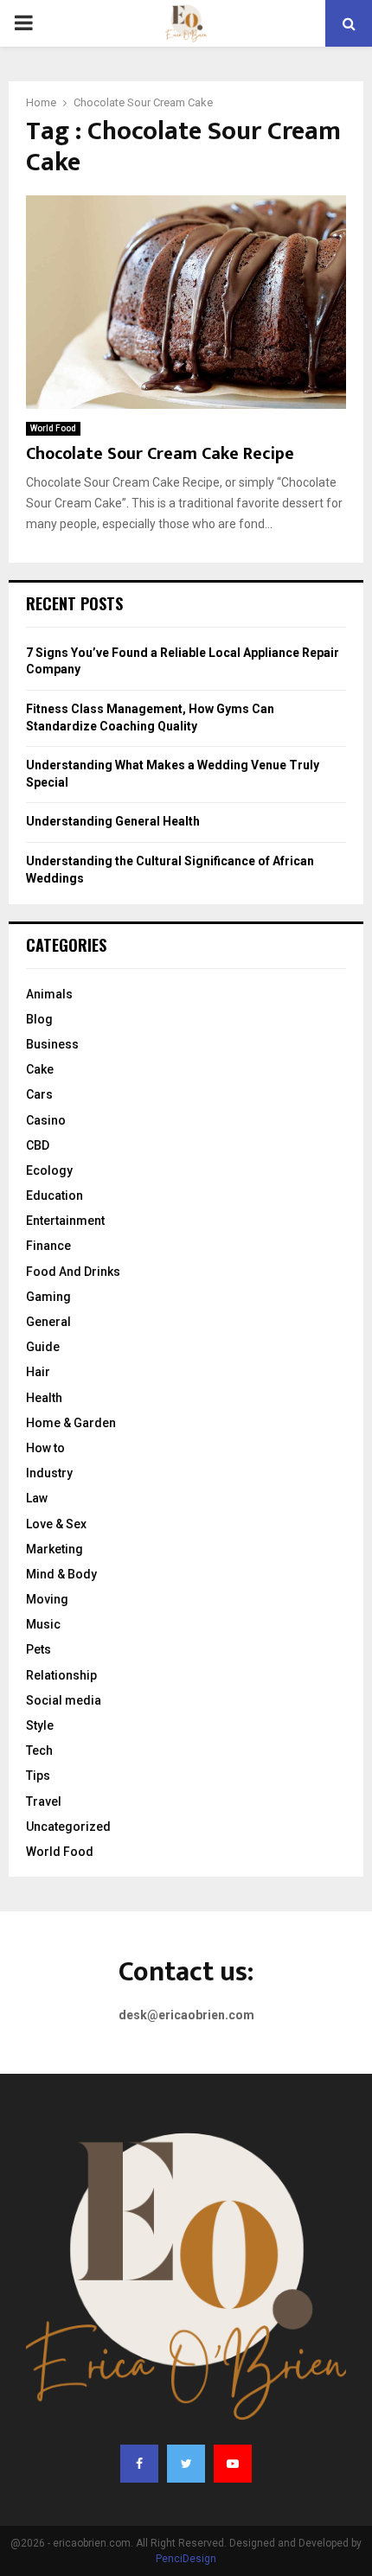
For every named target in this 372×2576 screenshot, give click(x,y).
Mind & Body (61, 1574)
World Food (53, 428)
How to (45, 1448)
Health (44, 1398)
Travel (44, 1801)
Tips (38, 1776)
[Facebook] (139, 2464)
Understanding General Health (113, 821)
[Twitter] (186, 2464)
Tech (39, 1750)
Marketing (55, 1549)
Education (55, 1196)
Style (40, 1725)
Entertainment (65, 1221)
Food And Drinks (73, 1272)
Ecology (49, 1170)
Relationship (61, 1675)
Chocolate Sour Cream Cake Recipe (160, 454)
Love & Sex (56, 1524)
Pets (38, 1649)
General (48, 1322)
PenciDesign (186, 2559)
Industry (49, 1473)
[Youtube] (233, 2464)
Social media (64, 1700)
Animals (49, 994)
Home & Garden (71, 1423)
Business (52, 1044)
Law (37, 1498)
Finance (48, 1246)
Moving (47, 1599)
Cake (40, 1069)
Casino (46, 1120)
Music (43, 1624)
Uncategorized (68, 1827)
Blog (39, 1019)
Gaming (48, 1297)
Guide (43, 1347)
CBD (38, 1145)
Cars (39, 1094)
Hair (38, 1372)
